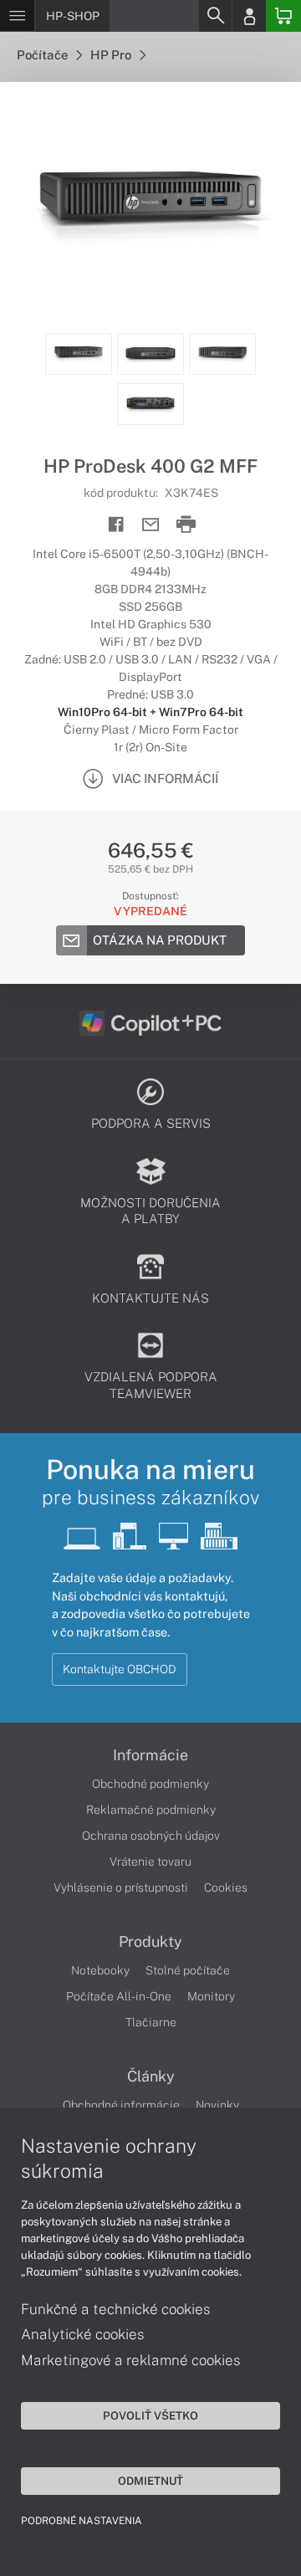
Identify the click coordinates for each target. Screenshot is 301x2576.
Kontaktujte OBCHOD (120, 1669)
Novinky (217, 2105)
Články (151, 2077)
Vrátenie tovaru (150, 1862)
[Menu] (17, 16)
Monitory (211, 1996)
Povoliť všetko (150, 2415)
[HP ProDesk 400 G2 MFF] (150, 207)
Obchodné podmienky (150, 1784)
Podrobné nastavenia (82, 2521)
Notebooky (100, 1970)
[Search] (215, 16)
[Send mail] (151, 525)
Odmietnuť (150, 2481)
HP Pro (112, 55)
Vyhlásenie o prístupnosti (121, 1887)
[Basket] (283, 16)
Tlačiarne (151, 2022)
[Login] (249, 16)
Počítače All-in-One (119, 1996)
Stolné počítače (188, 1970)
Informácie (150, 1755)
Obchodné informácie (121, 2105)
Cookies (226, 1887)
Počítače (43, 55)
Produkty (150, 1942)
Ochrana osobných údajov (151, 1836)
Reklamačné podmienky (151, 1810)
